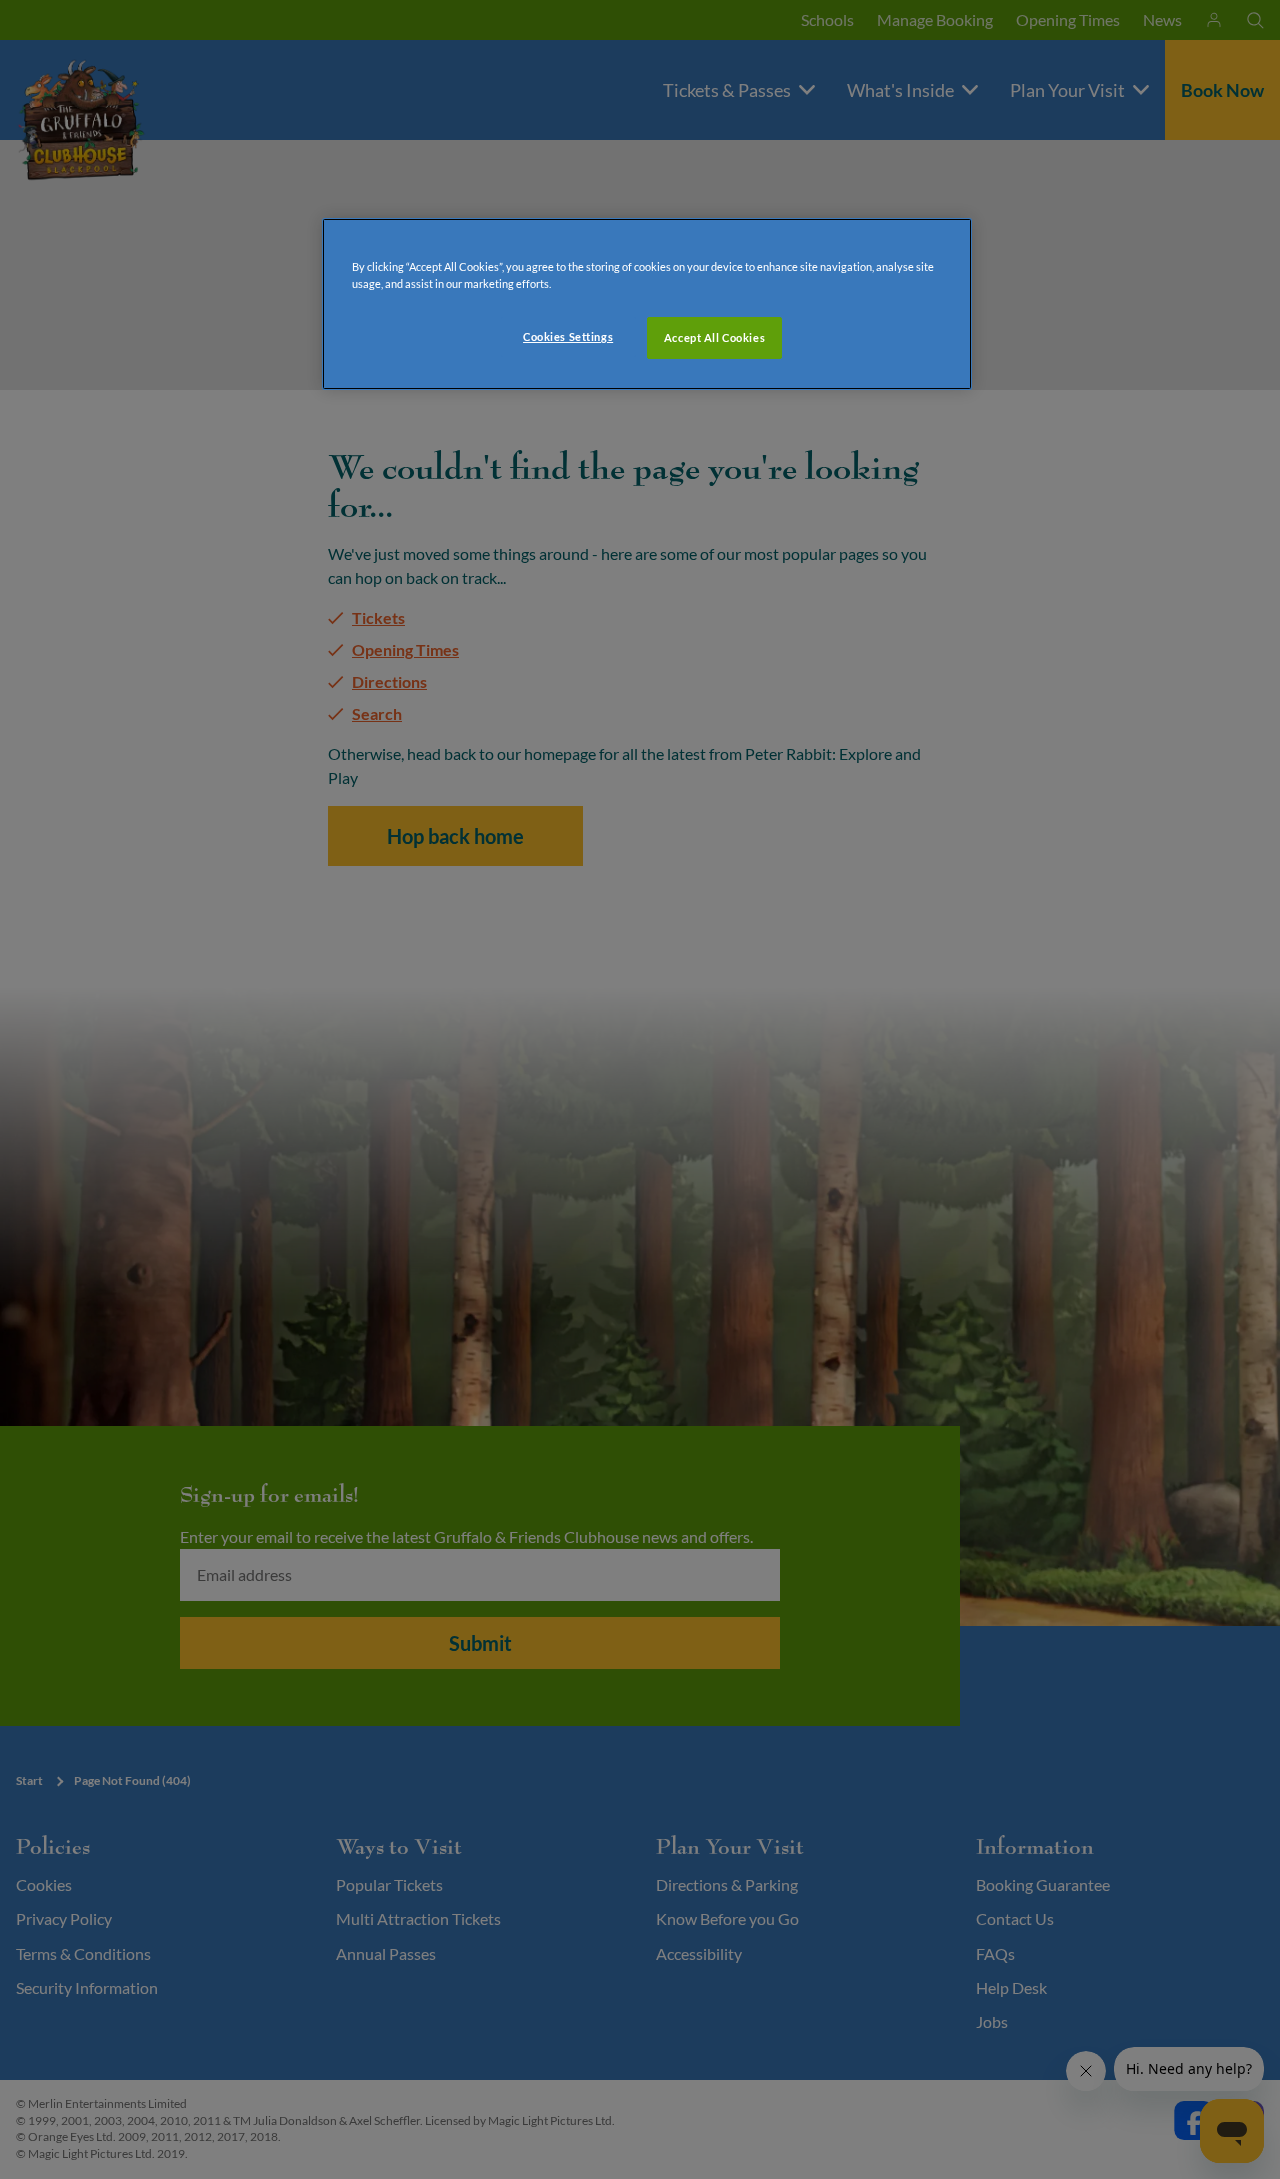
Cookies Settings (568, 336)
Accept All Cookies (714, 337)
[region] (647, 304)
